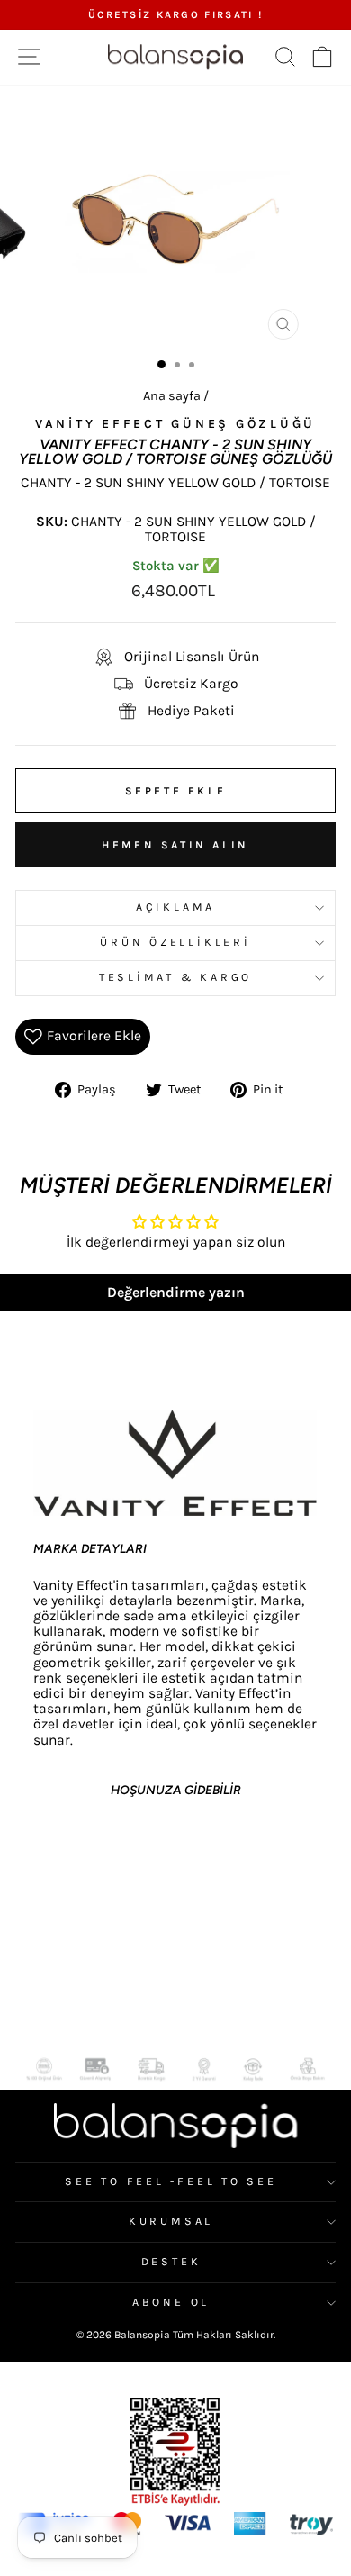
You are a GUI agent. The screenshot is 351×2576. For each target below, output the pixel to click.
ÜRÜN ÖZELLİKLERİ (175, 942)
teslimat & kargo (175, 977)
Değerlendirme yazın (176, 1292)
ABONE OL (171, 2302)
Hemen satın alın (175, 845)
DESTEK (171, 2262)
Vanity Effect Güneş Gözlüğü (175, 424)
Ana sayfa (172, 396)
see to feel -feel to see (171, 2181)
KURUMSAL (171, 2221)
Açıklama (175, 907)
